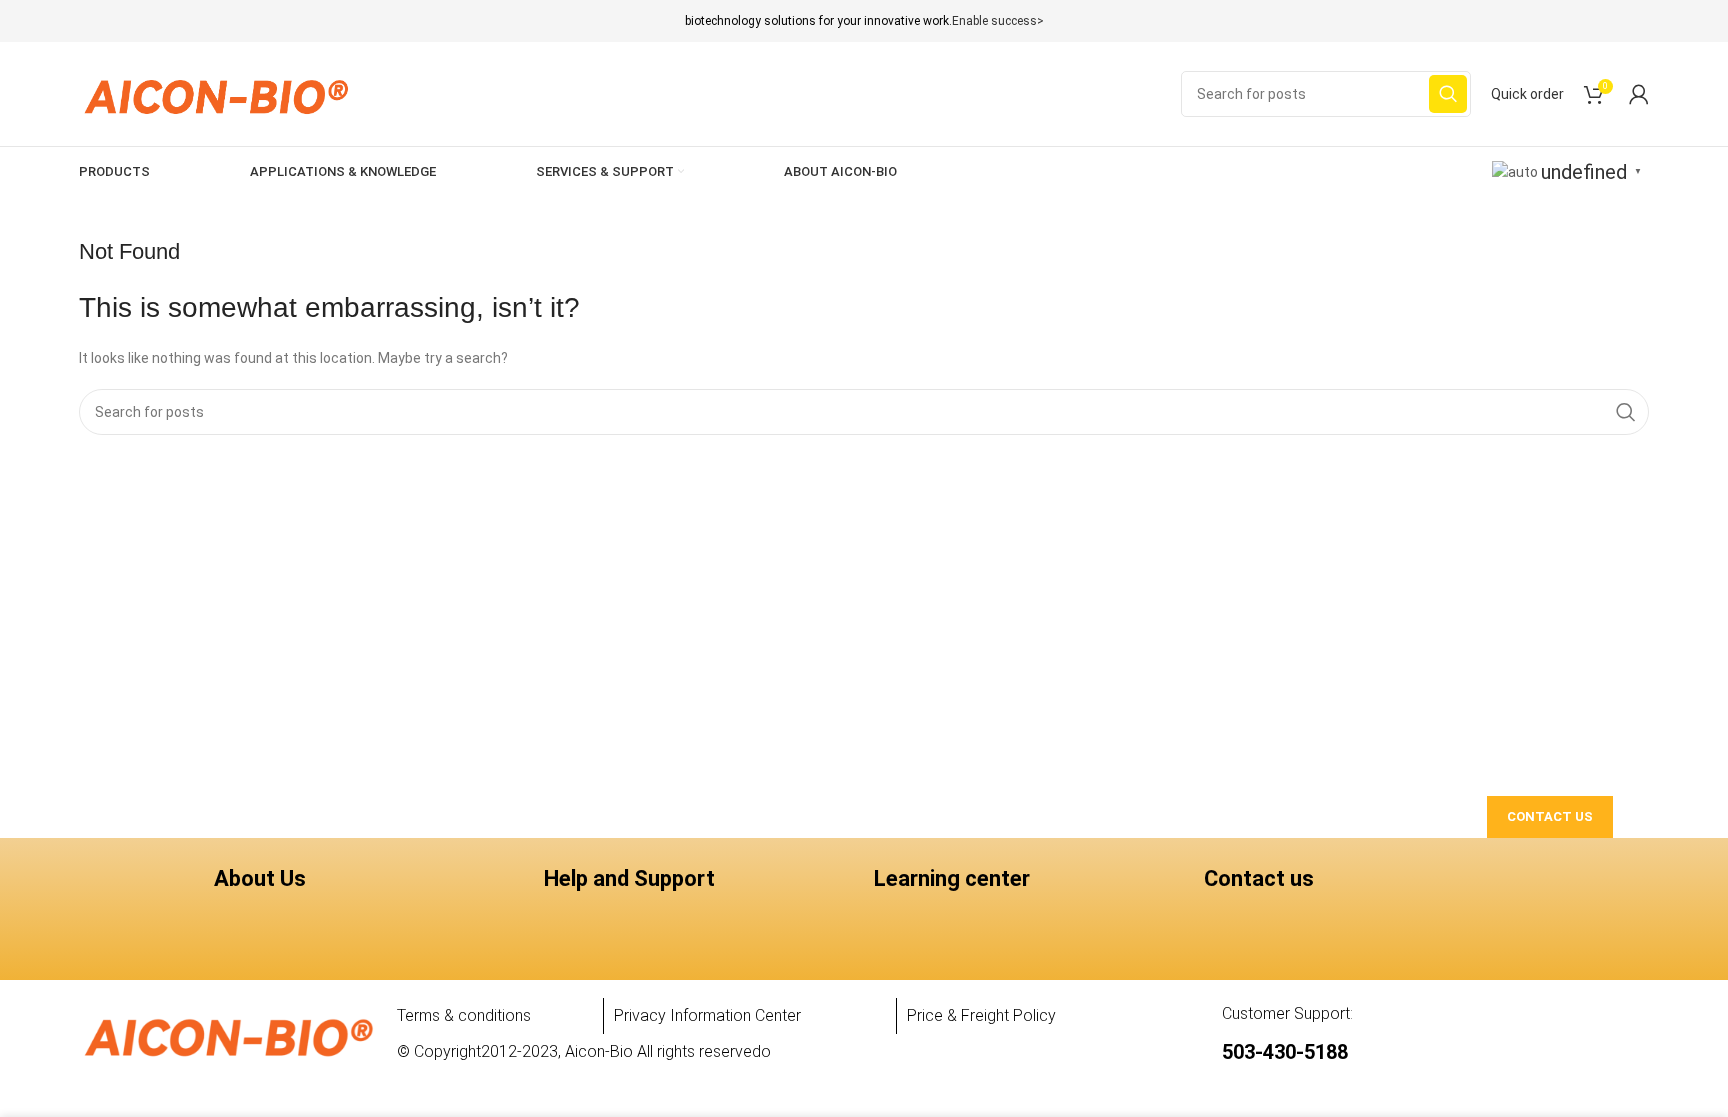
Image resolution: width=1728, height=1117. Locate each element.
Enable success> (998, 21)
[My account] (1639, 94)
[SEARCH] (1448, 94)
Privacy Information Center (707, 1015)
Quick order (1527, 94)
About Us (260, 878)
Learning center (952, 878)
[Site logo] (215, 93)
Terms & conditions (464, 1015)
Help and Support (629, 878)
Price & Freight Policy (981, 1015)
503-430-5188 (1285, 1052)
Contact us (1259, 878)
